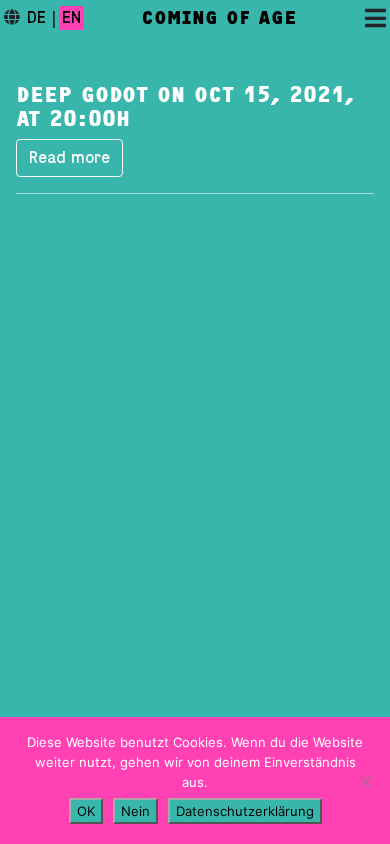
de (36, 18)
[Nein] (365, 781)
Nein (135, 811)
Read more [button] (69, 158)
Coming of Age (219, 18)
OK (86, 811)
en (71, 18)
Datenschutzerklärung (245, 811)
